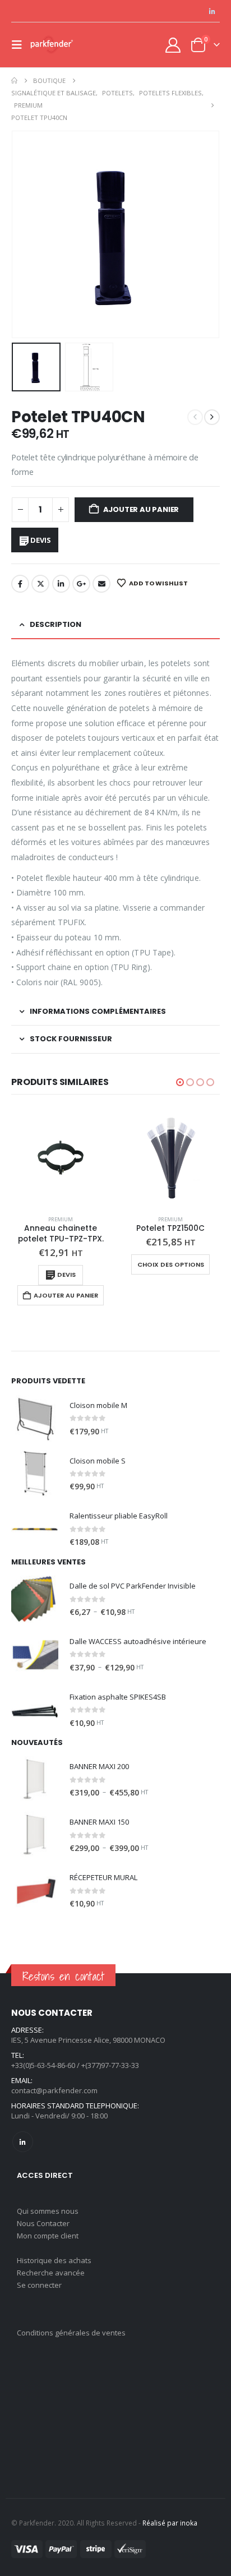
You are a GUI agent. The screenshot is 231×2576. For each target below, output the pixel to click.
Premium (61, 1219)
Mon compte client (48, 2236)
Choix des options (171, 1264)
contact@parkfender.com (54, 2090)
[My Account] (173, 45)
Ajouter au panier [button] (66, 1295)
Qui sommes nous (48, 2211)
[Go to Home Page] (14, 81)
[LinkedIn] (212, 11)
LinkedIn (61, 584)
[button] (20, 45)
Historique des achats (54, 2260)
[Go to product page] (61, 1157)
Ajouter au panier (141, 509)
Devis (40, 540)
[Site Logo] (52, 45)
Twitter (40, 584)
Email (101, 584)
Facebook (20, 584)
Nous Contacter (43, 2223)
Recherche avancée (51, 2273)
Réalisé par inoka (170, 2523)
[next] (212, 417)
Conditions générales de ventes (71, 2333)
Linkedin (23, 2142)
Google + (81, 584)
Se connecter (39, 2285)
